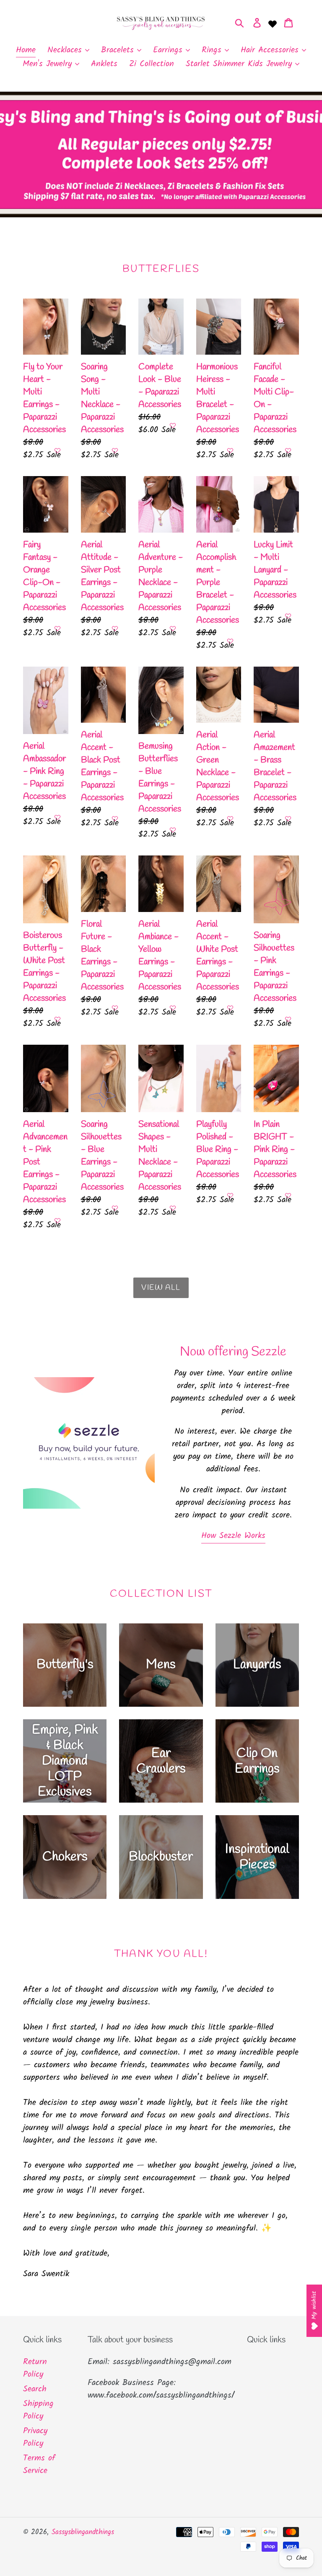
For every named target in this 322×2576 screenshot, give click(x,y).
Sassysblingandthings (83, 2532)
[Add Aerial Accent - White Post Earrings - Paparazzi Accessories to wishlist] (230, 1008)
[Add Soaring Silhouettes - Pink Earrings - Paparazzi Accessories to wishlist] (288, 1019)
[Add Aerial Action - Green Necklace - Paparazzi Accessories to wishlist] (230, 819)
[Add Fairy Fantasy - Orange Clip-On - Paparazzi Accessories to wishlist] (57, 629)
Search (35, 2389)
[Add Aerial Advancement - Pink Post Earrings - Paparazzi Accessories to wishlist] (57, 1221)
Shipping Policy (38, 2410)
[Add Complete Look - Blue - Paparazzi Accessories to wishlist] (173, 425)
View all (161, 1288)
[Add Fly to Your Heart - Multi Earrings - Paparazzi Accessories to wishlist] (57, 451)
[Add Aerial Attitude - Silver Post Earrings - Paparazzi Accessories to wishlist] (115, 629)
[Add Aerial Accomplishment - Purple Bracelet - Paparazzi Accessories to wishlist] (230, 641)
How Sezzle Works (233, 1536)
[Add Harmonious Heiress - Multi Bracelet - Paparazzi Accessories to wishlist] (230, 451)
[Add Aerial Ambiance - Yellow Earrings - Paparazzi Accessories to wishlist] (173, 1008)
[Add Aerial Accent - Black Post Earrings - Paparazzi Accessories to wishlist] (115, 819)
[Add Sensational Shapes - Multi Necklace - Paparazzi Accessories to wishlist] (173, 1208)
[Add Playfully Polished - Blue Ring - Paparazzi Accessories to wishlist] (230, 1195)
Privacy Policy (35, 2437)
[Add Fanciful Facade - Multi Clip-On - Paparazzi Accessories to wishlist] (288, 451)
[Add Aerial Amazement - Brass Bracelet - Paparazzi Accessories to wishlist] (288, 819)
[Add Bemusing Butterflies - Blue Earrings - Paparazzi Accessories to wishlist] (173, 830)
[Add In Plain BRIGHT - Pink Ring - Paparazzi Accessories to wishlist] (288, 1195)
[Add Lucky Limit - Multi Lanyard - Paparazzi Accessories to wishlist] (288, 616)
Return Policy (35, 2368)
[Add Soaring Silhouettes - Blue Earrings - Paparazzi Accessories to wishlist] (115, 1208)
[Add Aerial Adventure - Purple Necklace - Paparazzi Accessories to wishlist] (173, 629)
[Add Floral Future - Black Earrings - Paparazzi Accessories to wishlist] (115, 1008)
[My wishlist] (273, 23)
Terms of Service (39, 2465)
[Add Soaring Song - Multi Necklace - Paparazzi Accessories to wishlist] (115, 451)
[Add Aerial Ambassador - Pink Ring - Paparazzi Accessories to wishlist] (57, 817)
